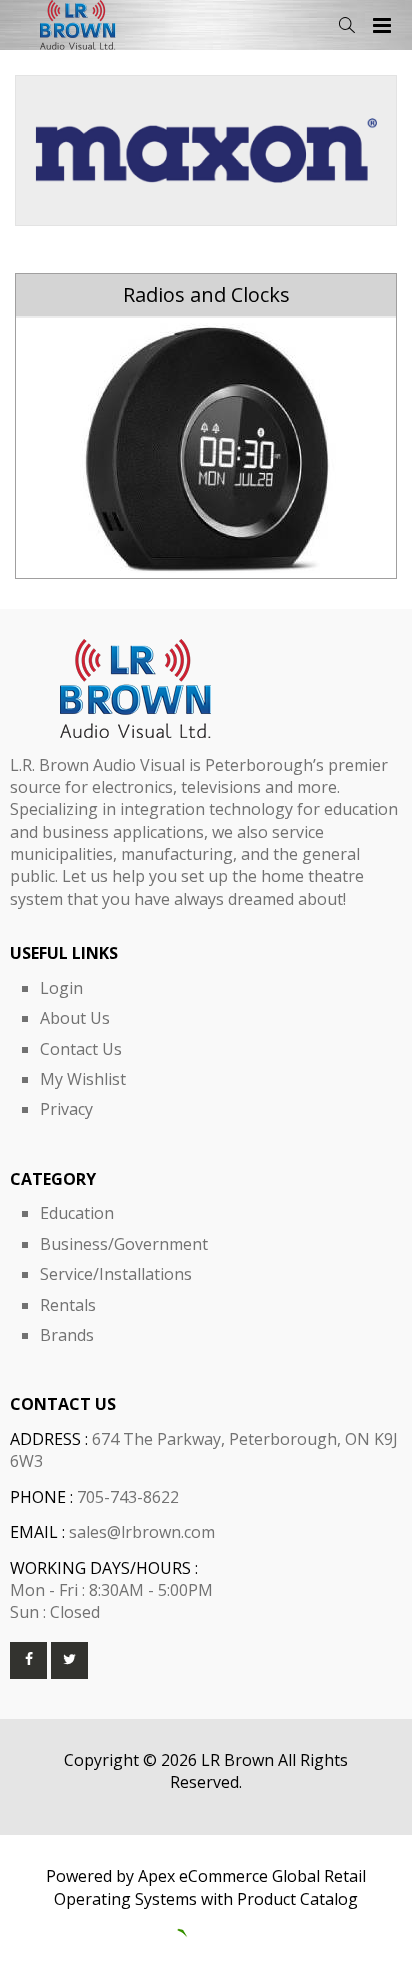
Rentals (68, 1305)
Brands (67, 1335)
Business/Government (124, 1244)
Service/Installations (116, 1274)
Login (61, 988)
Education (77, 1213)
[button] (346, 25)
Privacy (66, 1109)
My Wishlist (83, 1079)
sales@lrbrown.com (142, 1532)
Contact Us (81, 1049)
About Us (75, 1018)
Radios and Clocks (206, 295)
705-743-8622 (128, 1497)
